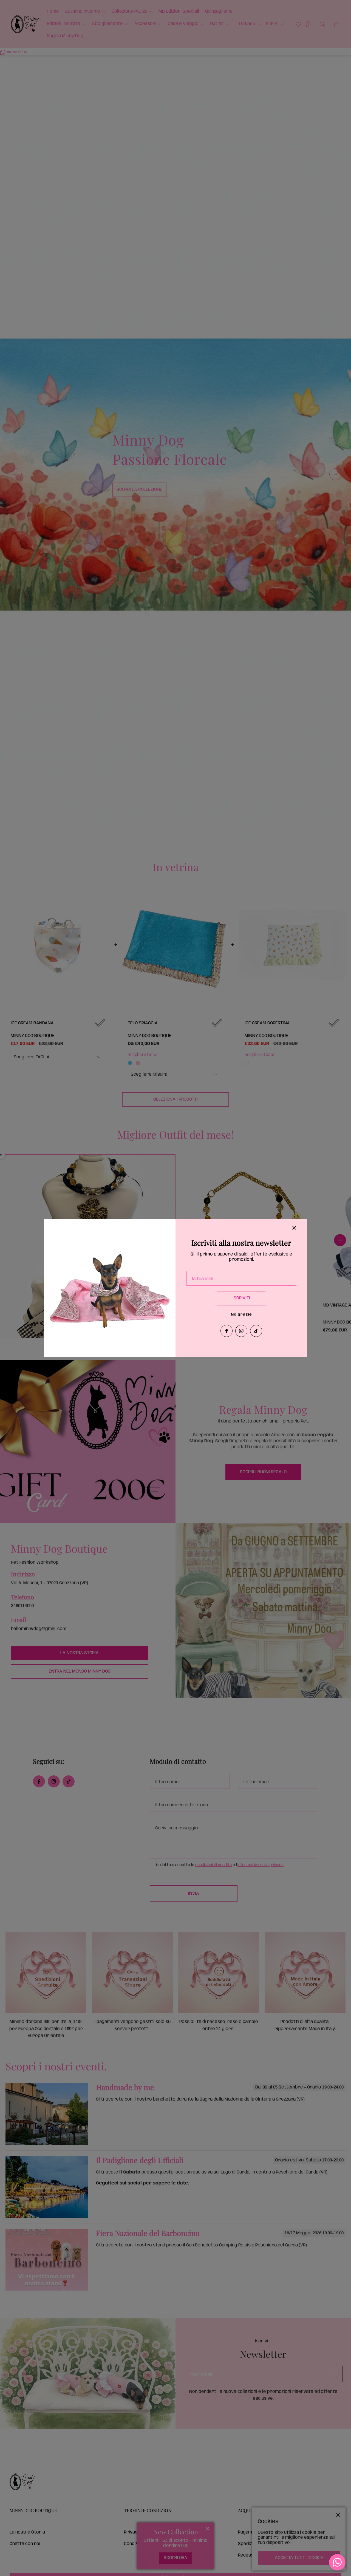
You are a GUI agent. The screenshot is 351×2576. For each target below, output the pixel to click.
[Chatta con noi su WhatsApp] (337, 2562)
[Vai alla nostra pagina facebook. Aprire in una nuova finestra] (227, 1331)
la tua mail (203, 1279)
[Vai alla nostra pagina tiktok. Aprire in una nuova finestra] (256, 1331)
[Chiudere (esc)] (294, 1228)
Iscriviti (241, 1298)
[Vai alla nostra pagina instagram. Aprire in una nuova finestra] (241, 1331)
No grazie (241, 1315)
